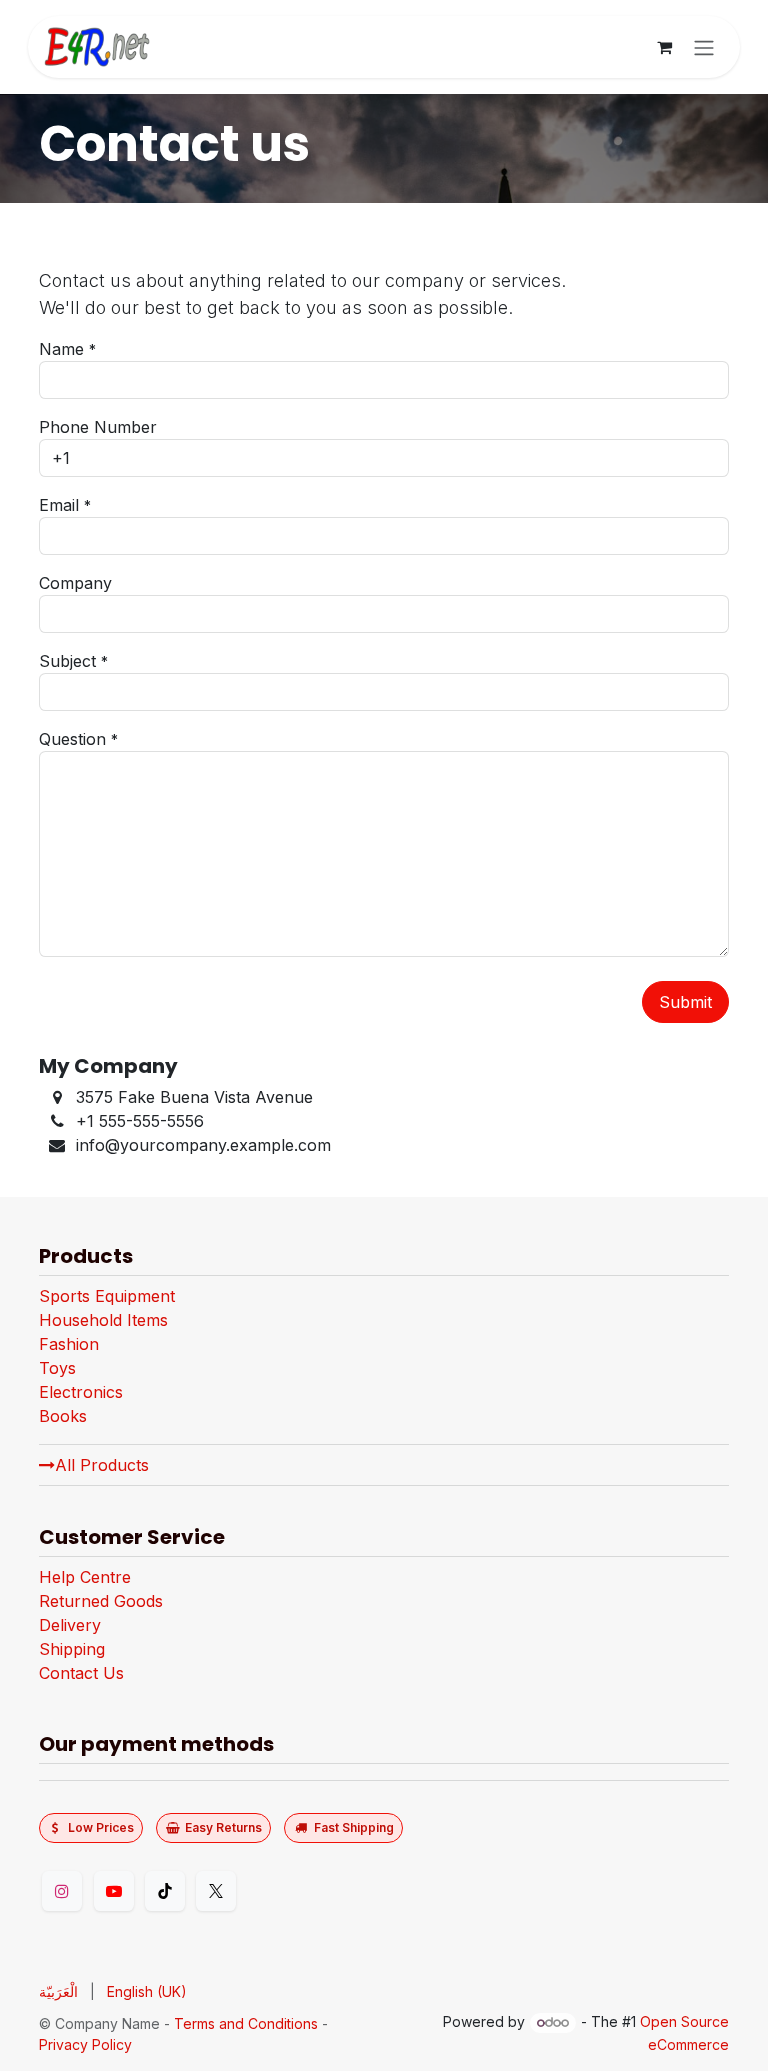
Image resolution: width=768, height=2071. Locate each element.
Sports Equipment (107, 1296)
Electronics (81, 1392)
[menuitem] (58, 1991)
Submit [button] (685, 1002)
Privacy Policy (85, 2044)
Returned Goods (101, 1601)
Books (63, 1416)
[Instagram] (62, 1891)
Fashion (69, 1344)
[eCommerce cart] (664, 47)
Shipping (72, 1649)
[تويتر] (216, 1891)
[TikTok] (165, 1891)
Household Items (103, 1320)
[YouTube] (114, 1891)
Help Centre (85, 1577)
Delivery (70, 1625)
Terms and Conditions (246, 2023)
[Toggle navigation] (704, 47)
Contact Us (81, 1673)
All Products (102, 1465)
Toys (57, 1368)
